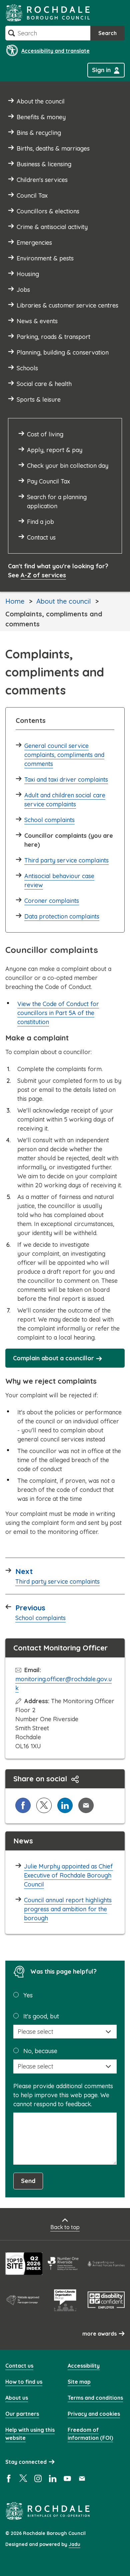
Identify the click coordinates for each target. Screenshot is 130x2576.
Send (28, 2181)
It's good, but (41, 2016)
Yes (28, 1995)
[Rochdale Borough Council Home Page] (48, 13)
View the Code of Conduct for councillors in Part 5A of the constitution (58, 1013)
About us (17, 2398)
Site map (79, 2382)
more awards (99, 2334)
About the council (63, 601)
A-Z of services (43, 575)
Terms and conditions (95, 2398)
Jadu (74, 2544)
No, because (40, 2051)
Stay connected (26, 2462)
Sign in (101, 70)
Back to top (65, 2227)
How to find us (24, 2382)
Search (107, 33)
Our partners (22, 2414)
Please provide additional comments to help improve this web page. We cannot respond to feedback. (63, 2095)
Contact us (19, 2366)
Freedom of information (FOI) (90, 2434)
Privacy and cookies (94, 2414)
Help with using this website (30, 2434)
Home (15, 601)
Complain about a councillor (53, 1358)
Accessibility (84, 2366)
